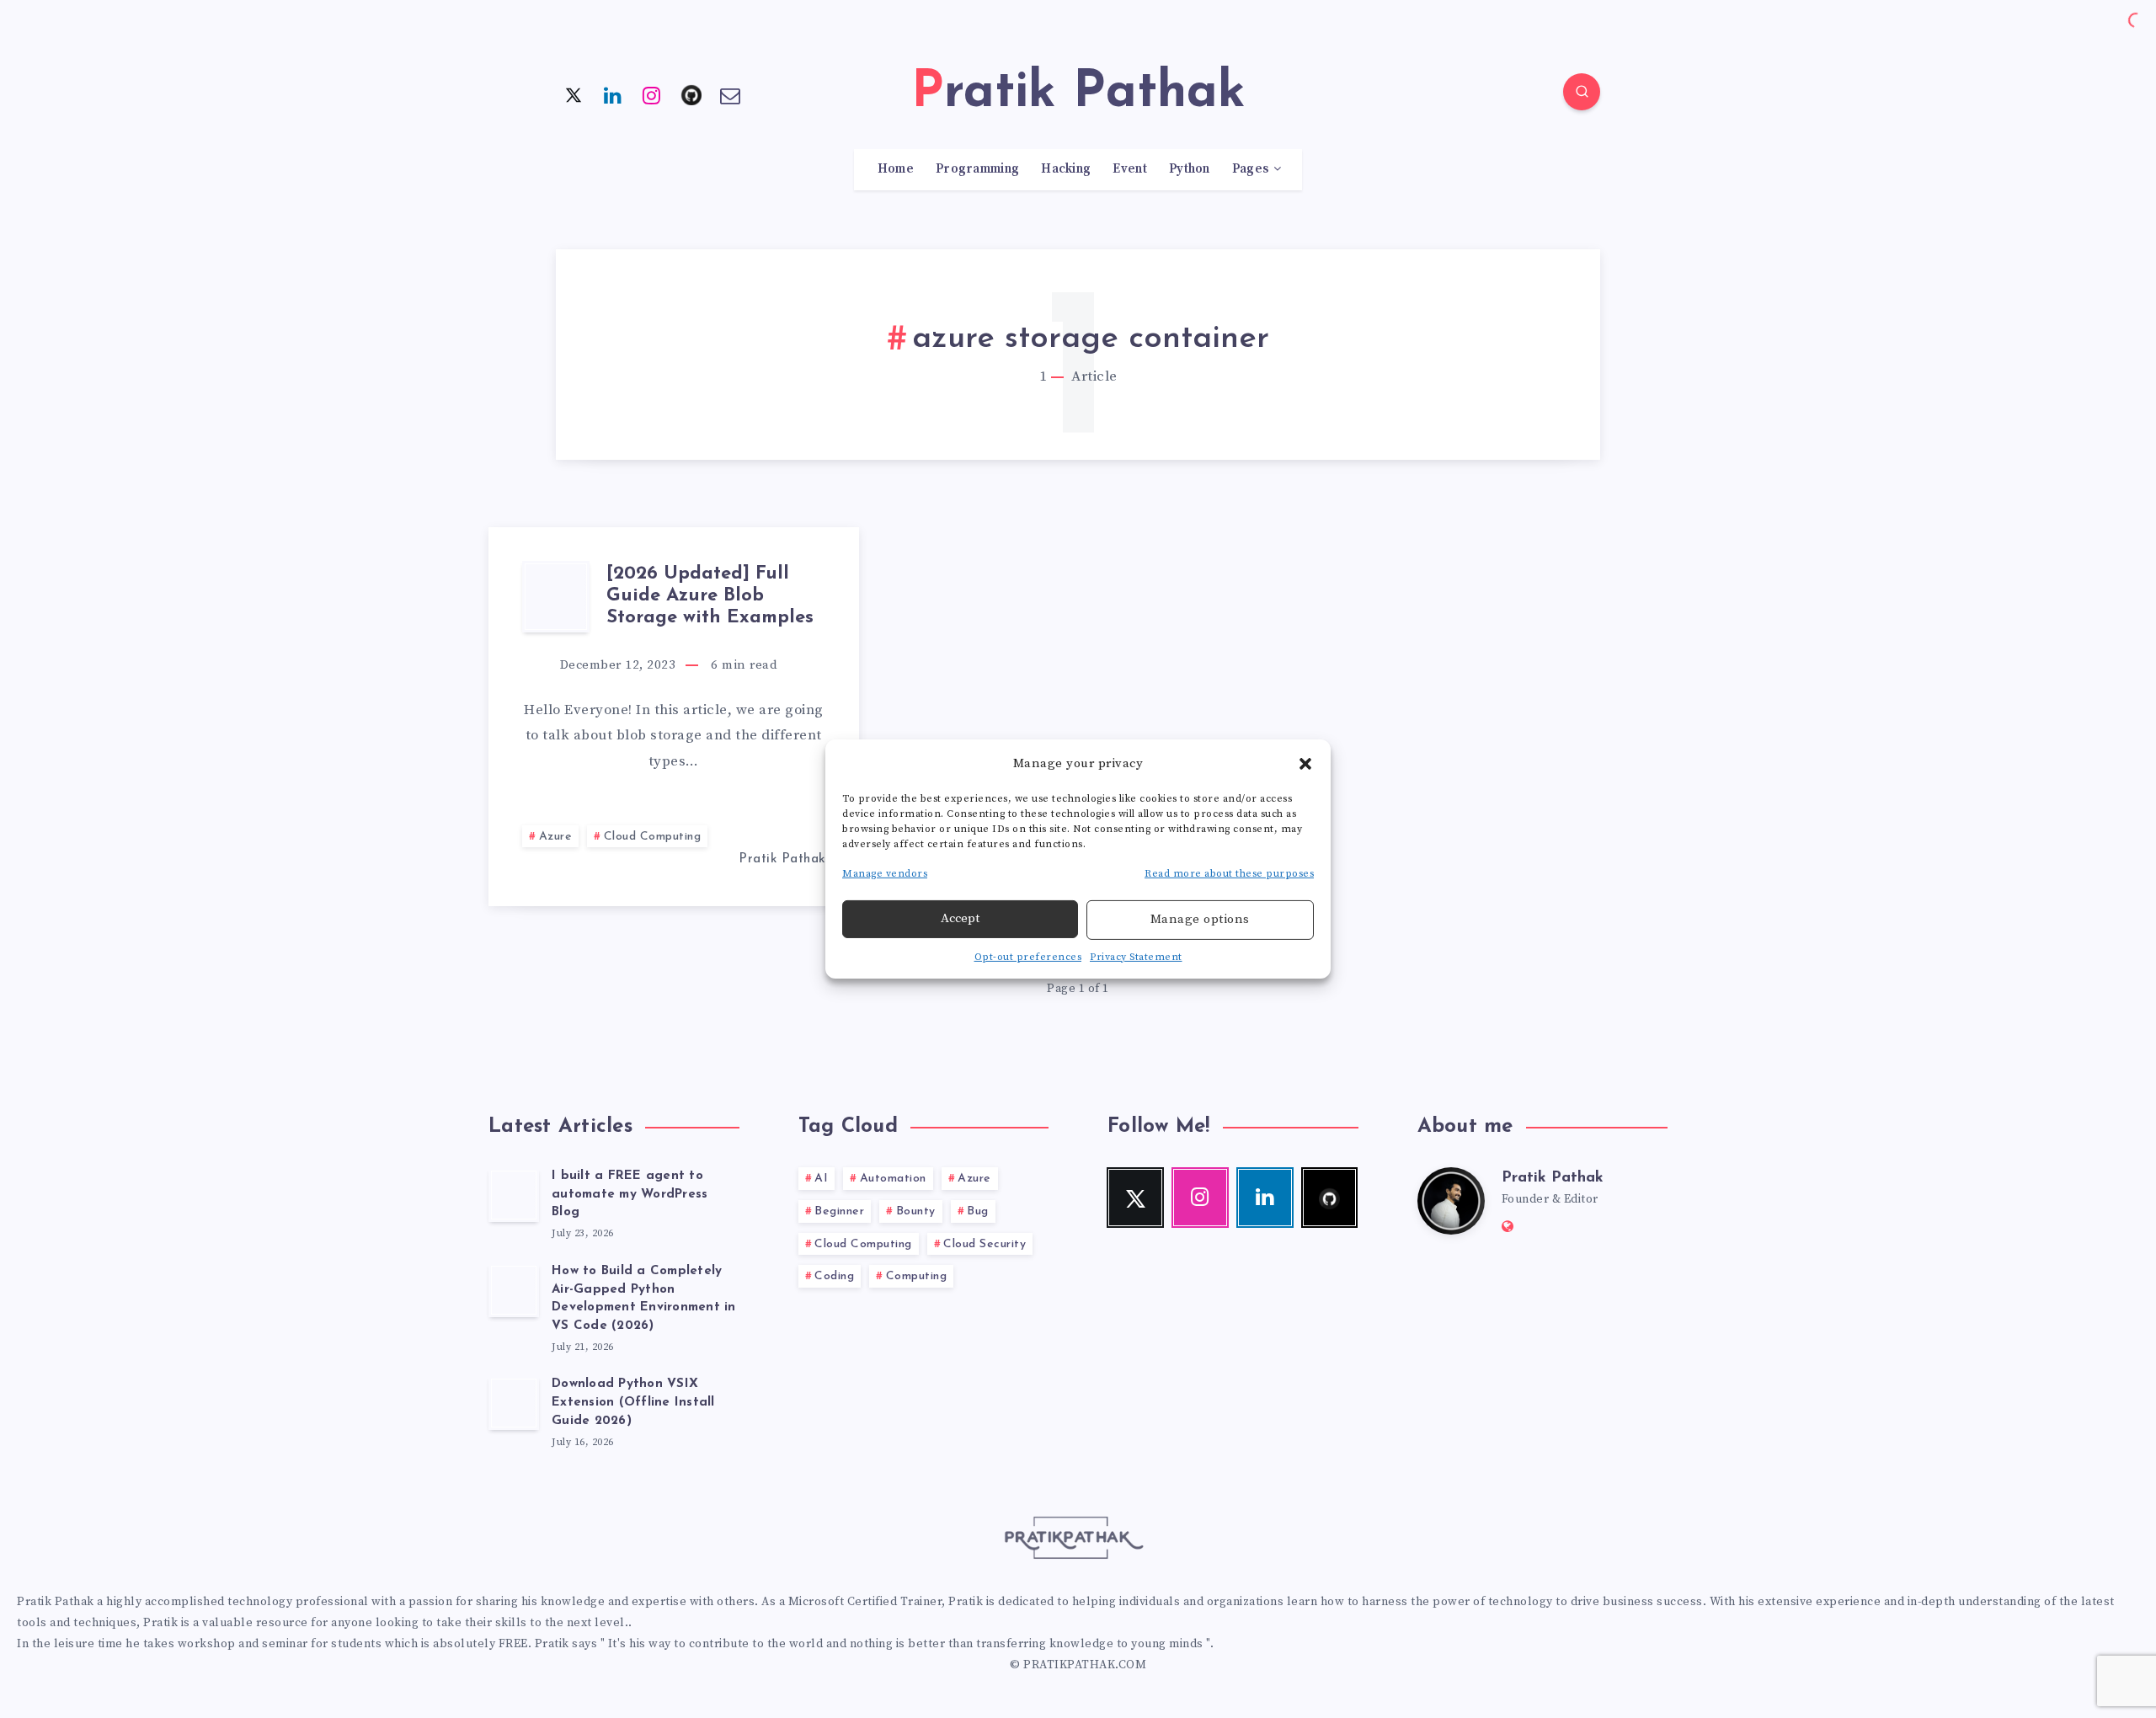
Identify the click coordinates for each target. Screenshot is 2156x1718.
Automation (893, 1179)
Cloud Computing (653, 837)
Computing (917, 1276)
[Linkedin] (613, 94)
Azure (556, 837)
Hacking (1066, 169)
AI (821, 1179)
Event (1130, 169)
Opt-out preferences (1028, 957)
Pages (1251, 169)
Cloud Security (985, 1244)
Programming (977, 169)
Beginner (839, 1211)
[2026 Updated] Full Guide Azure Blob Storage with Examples (710, 596)
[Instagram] (652, 94)
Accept (960, 918)
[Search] (1582, 92)
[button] (1305, 763)
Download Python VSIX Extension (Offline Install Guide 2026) (633, 1403)
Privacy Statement (1136, 957)
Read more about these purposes (1229, 874)
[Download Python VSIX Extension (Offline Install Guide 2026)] (514, 1403)
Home (896, 169)
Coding (834, 1276)
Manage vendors (885, 874)
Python (1190, 169)
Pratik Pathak (1553, 1178)
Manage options (1200, 919)
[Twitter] (574, 94)
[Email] (730, 94)
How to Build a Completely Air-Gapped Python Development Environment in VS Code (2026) (644, 1299)
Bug (978, 1211)
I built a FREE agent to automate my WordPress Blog (630, 1195)
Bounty (916, 1211)
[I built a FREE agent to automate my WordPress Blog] (514, 1195)
